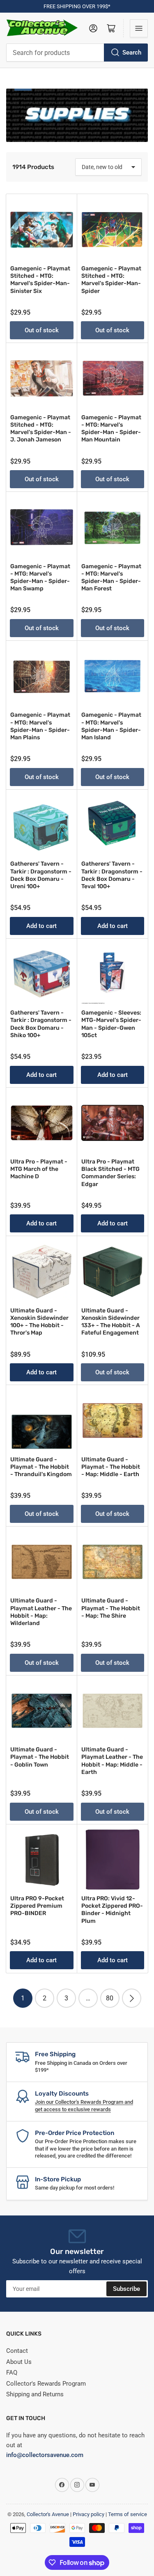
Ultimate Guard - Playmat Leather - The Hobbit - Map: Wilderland (41, 1612)
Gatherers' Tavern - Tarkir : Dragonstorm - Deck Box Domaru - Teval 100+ (112, 875)
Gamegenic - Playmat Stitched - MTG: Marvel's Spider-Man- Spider (111, 280)
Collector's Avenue (48, 2514)
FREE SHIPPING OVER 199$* (77, 6)
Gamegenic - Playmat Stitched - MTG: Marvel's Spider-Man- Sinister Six (40, 280)
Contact (17, 2351)
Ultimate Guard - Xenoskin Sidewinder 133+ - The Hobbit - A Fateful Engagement (111, 1322)
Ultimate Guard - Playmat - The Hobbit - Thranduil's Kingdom (41, 1467)
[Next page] (132, 1998)
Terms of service (128, 2514)
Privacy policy (88, 2514)
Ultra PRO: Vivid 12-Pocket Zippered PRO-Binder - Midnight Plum (112, 1910)
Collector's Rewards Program (46, 2384)
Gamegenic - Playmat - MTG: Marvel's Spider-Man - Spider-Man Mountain (111, 429)
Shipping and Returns (35, 2394)
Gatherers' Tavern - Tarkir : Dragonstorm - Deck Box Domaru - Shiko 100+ (41, 1024)
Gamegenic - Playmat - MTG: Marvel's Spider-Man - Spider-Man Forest (111, 578)
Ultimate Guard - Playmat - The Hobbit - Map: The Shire (111, 1608)
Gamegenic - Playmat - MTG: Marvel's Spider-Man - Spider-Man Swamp (40, 578)
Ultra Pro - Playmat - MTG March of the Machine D (39, 1169)
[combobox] (77, 53)
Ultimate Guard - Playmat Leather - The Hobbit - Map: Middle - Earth (112, 1761)
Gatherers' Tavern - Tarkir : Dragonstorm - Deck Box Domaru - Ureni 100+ (41, 875)
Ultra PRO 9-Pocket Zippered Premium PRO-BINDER (37, 1906)
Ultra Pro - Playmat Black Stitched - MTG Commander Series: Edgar (110, 1173)
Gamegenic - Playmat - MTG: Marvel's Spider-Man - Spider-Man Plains (40, 726)
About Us (19, 2362)
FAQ (12, 2373)
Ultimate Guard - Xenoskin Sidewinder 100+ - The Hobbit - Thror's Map (39, 1322)
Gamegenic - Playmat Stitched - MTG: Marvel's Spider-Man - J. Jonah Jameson (41, 429)
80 (110, 1998)
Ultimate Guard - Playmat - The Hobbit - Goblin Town (40, 1757)
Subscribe (126, 2289)
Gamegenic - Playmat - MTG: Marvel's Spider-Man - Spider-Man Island (111, 726)
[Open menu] (139, 28)
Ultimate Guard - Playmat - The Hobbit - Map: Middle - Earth (111, 1467)
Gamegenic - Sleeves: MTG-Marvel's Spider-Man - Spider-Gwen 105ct (111, 1024)
